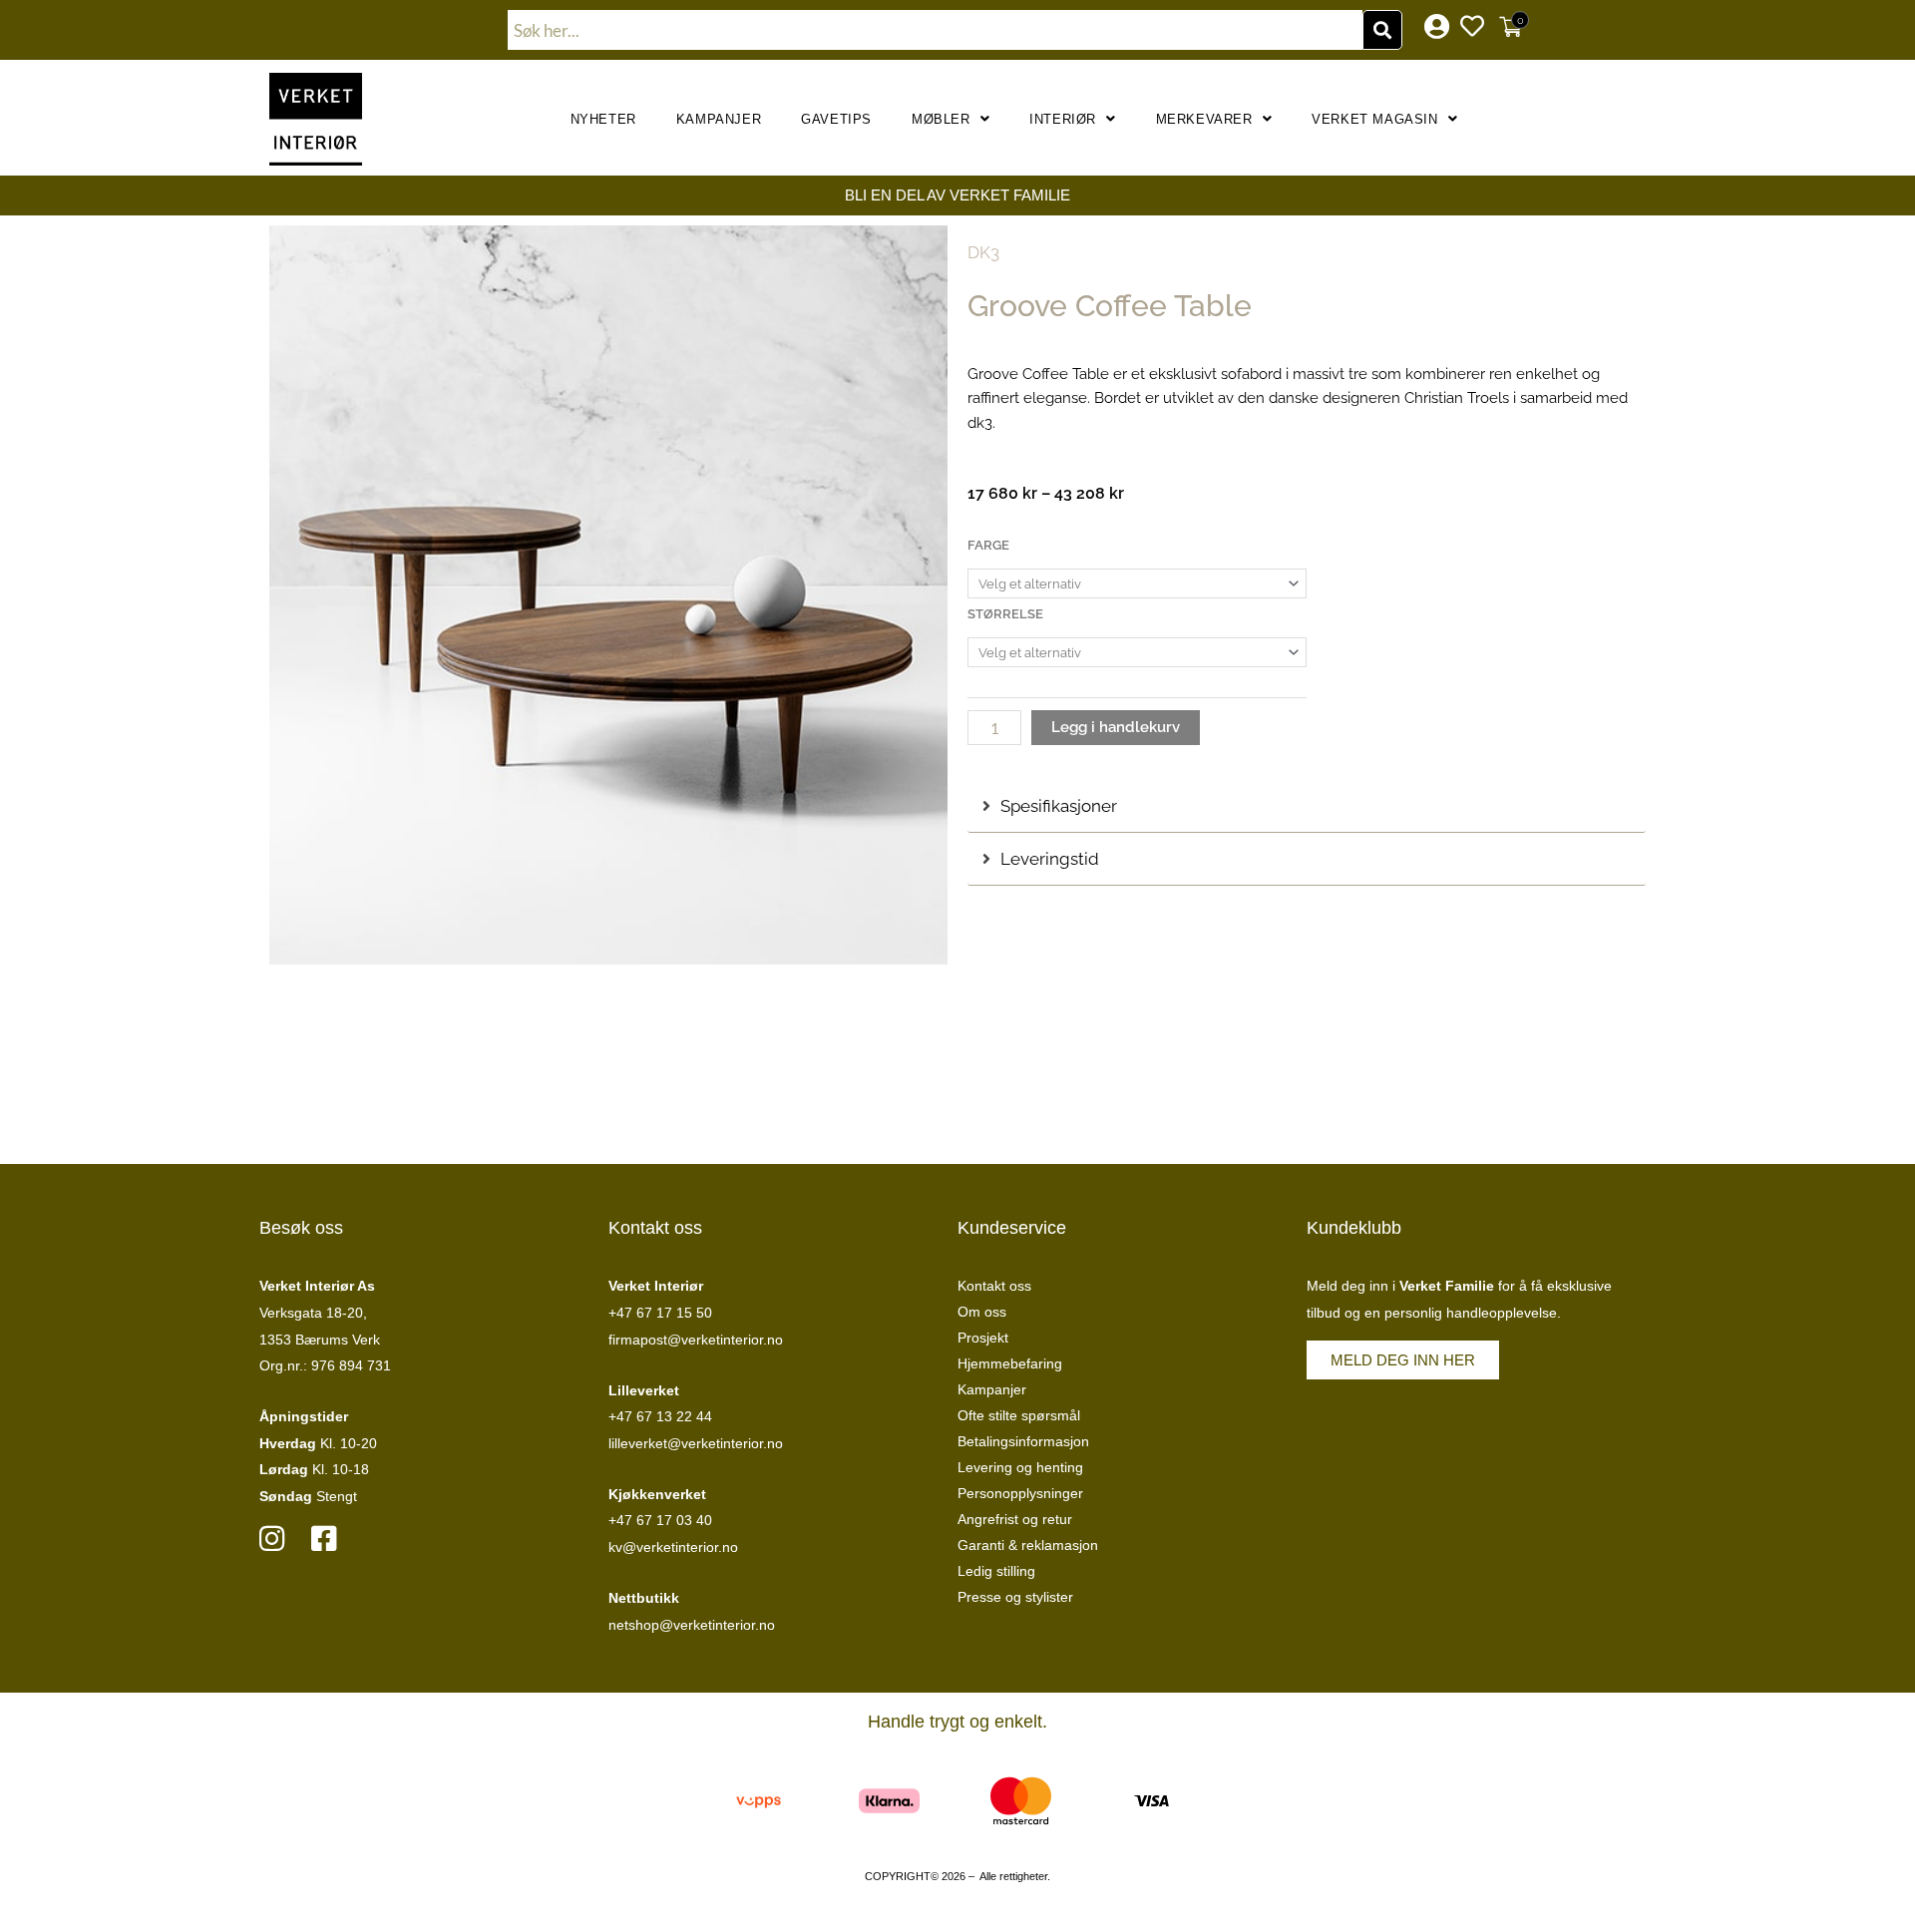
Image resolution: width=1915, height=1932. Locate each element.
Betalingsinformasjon (1023, 1441)
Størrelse (1005, 614)
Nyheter (603, 119)
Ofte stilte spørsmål (1019, 1415)
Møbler (941, 119)
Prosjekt (983, 1338)
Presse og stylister (1015, 1597)
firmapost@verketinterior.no (696, 1340)
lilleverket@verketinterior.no (696, 1443)
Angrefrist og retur (1015, 1519)
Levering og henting (1020, 1467)
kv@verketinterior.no (673, 1547)
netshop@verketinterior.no (692, 1625)
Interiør (1063, 119)
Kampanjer (719, 119)
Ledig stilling (996, 1571)
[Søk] (1382, 30)
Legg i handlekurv (1116, 727)
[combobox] (936, 30)
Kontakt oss (994, 1286)
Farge (988, 545)
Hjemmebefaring (1010, 1363)
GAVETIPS (836, 119)
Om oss (982, 1312)
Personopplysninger (1020, 1493)
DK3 (983, 252)
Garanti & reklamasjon (1028, 1545)
